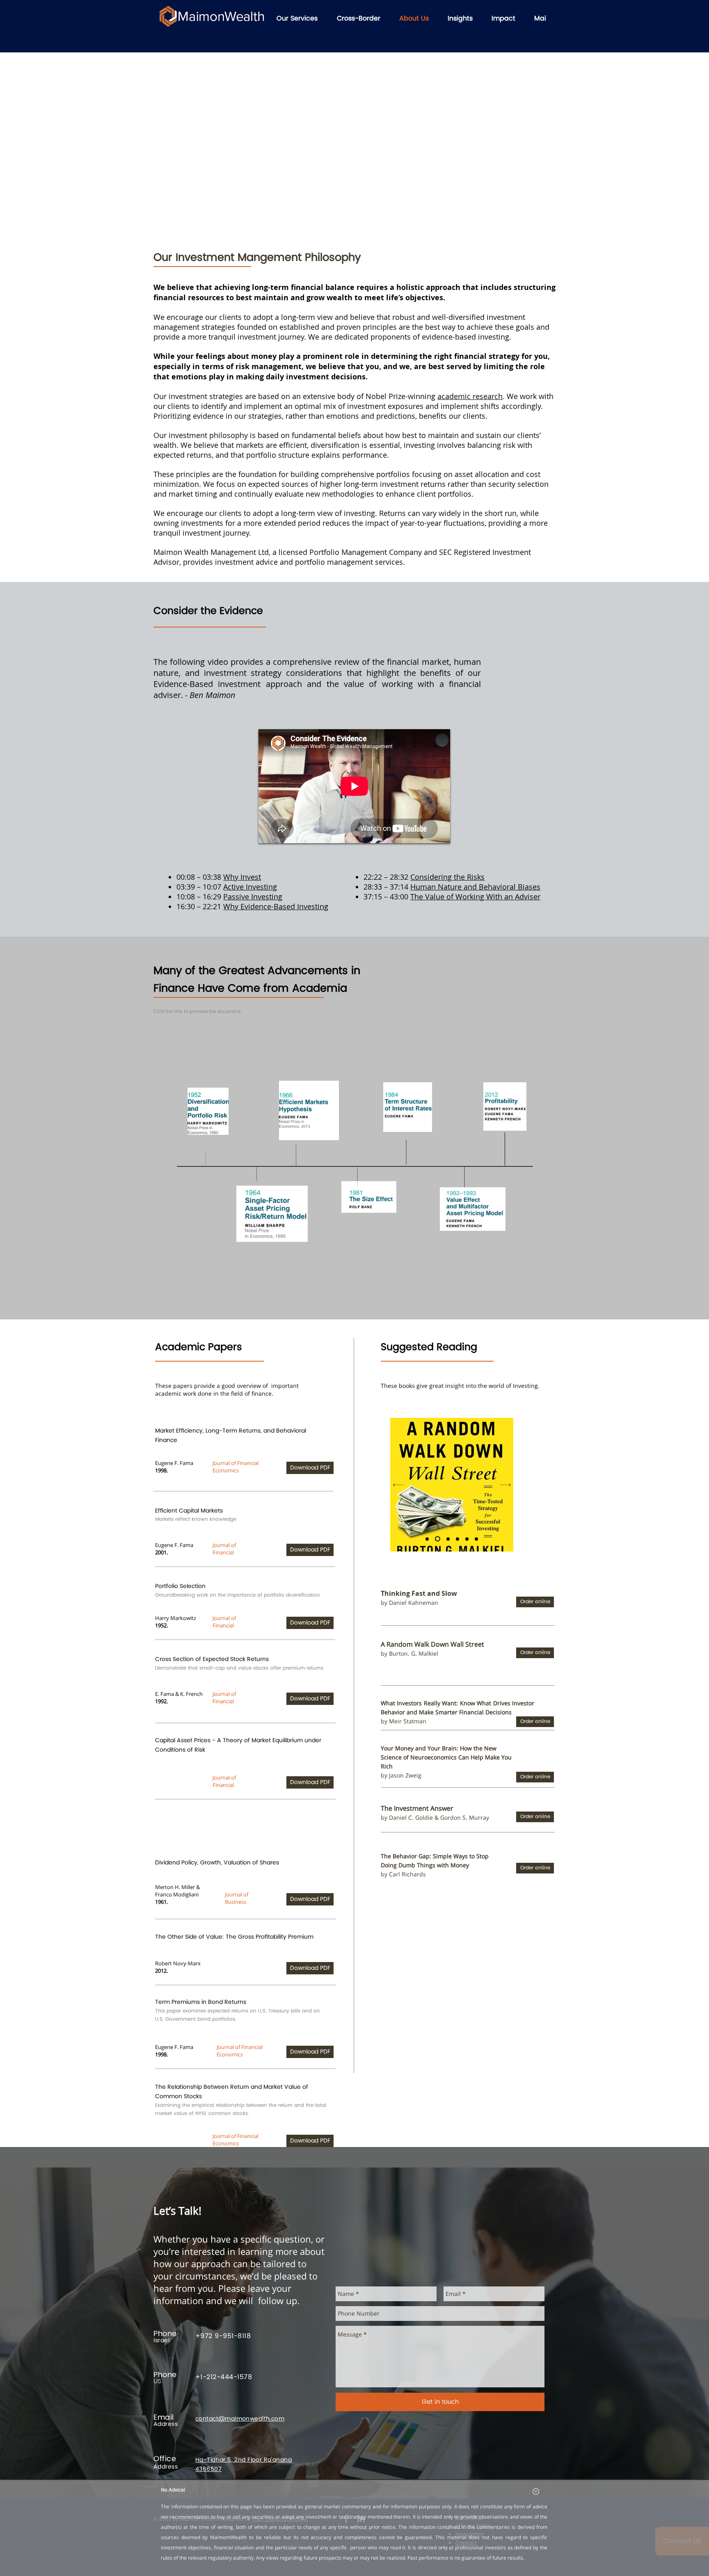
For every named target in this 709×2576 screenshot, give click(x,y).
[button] (536, 2492)
